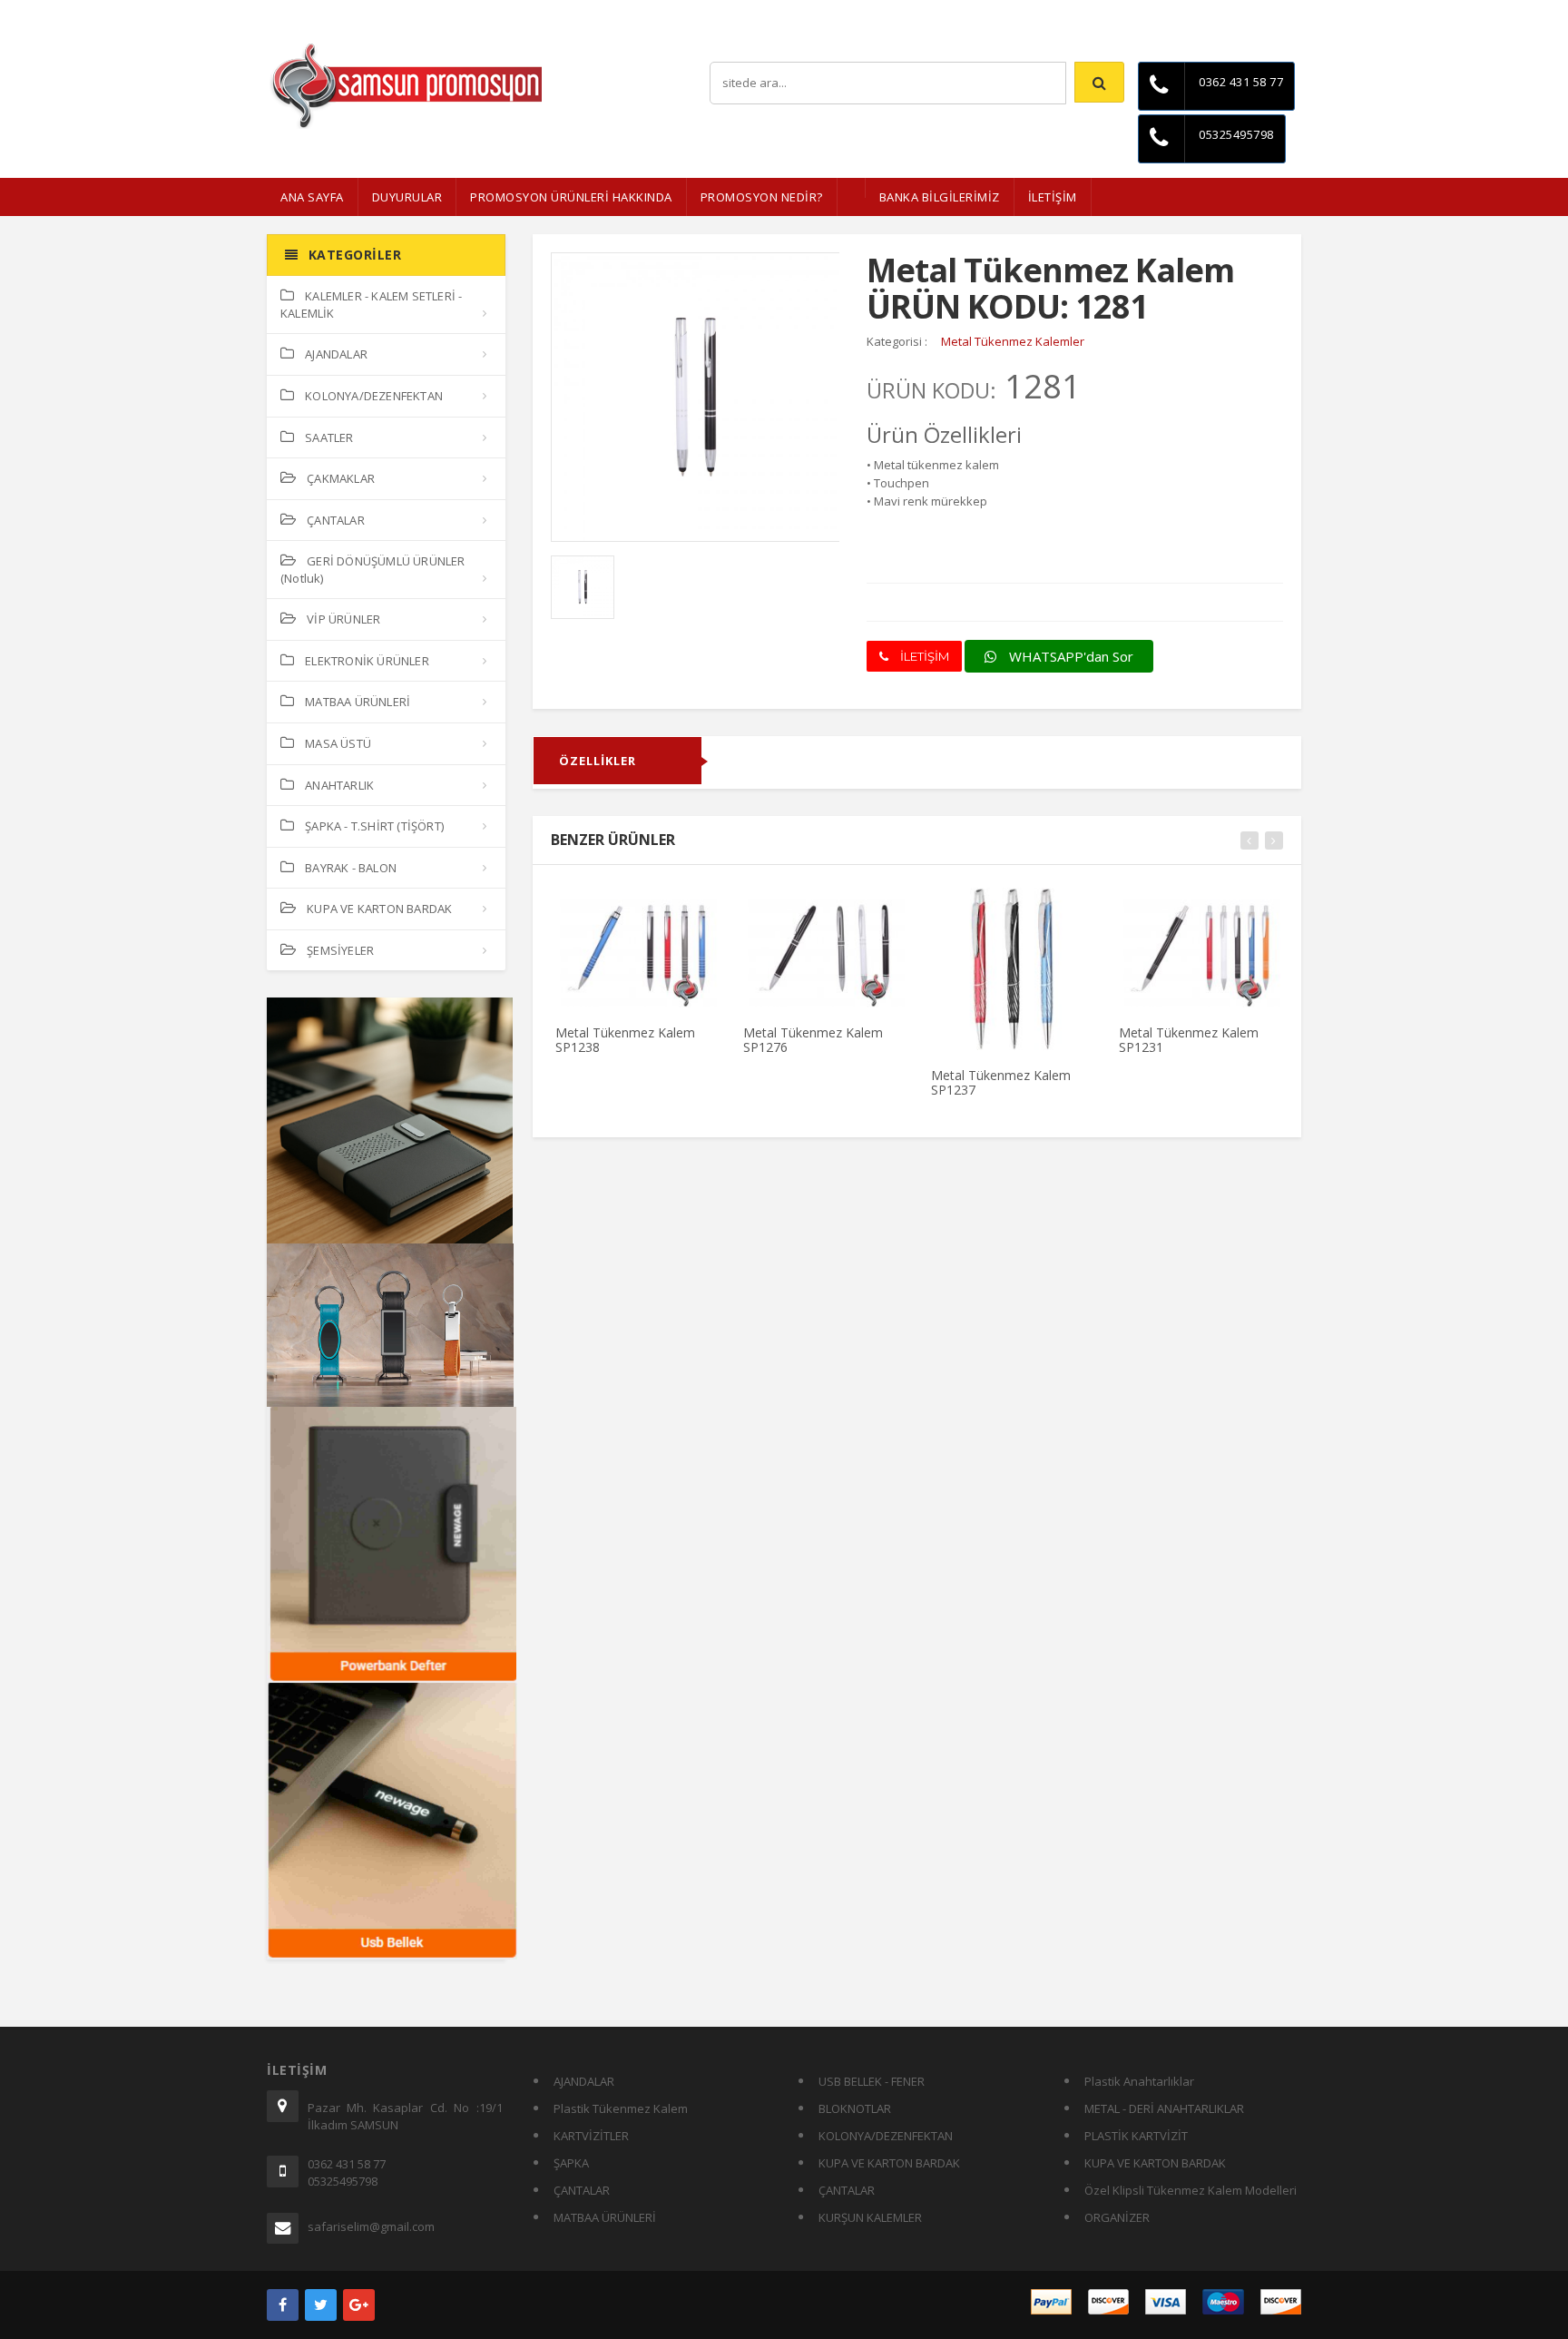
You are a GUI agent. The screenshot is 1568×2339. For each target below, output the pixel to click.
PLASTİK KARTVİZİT (1136, 2136)
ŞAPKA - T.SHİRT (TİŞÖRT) (374, 826)
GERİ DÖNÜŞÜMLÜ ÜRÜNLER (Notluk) (373, 570)
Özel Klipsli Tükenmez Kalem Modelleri (1191, 2190)
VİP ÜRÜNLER (343, 619)
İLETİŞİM (1053, 197)
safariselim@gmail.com (371, 2226)
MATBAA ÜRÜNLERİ (358, 702)
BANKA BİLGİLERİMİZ (940, 197)
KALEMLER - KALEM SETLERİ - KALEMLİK (371, 305)
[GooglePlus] (359, 2305)
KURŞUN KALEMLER (870, 2217)
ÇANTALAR (336, 520)
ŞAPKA (571, 2163)
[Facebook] (283, 2305)
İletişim (1283, 13)
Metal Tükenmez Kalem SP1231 (1189, 1039)
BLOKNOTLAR (855, 2108)
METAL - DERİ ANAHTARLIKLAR (1164, 2108)
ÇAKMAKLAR (341, 478)
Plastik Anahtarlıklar (1139, 2081)
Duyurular (407, 197)
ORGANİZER (1117, 2217)
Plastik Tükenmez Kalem (621, 2108)
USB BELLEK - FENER (872, 2081)
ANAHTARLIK (339, 785)
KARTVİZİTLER (591, 2136)
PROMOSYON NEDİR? (762, 197)
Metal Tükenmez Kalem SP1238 (625, 1039)
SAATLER (329, 437)
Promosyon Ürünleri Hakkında (571, 197)
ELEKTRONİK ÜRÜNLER (367, 661)
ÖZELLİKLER (598, 761)
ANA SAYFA (312, 197)
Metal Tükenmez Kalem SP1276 (813, 1039)
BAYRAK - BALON (351, 868)
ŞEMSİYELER (340, 950)
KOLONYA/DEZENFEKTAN (374, 396)
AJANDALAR (336, 354)
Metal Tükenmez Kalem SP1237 (1001, 1082)
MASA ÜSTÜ (338, 743)
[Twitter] (321, 2305)
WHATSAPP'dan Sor (1069, 656)
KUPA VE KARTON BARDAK (379, 909)
